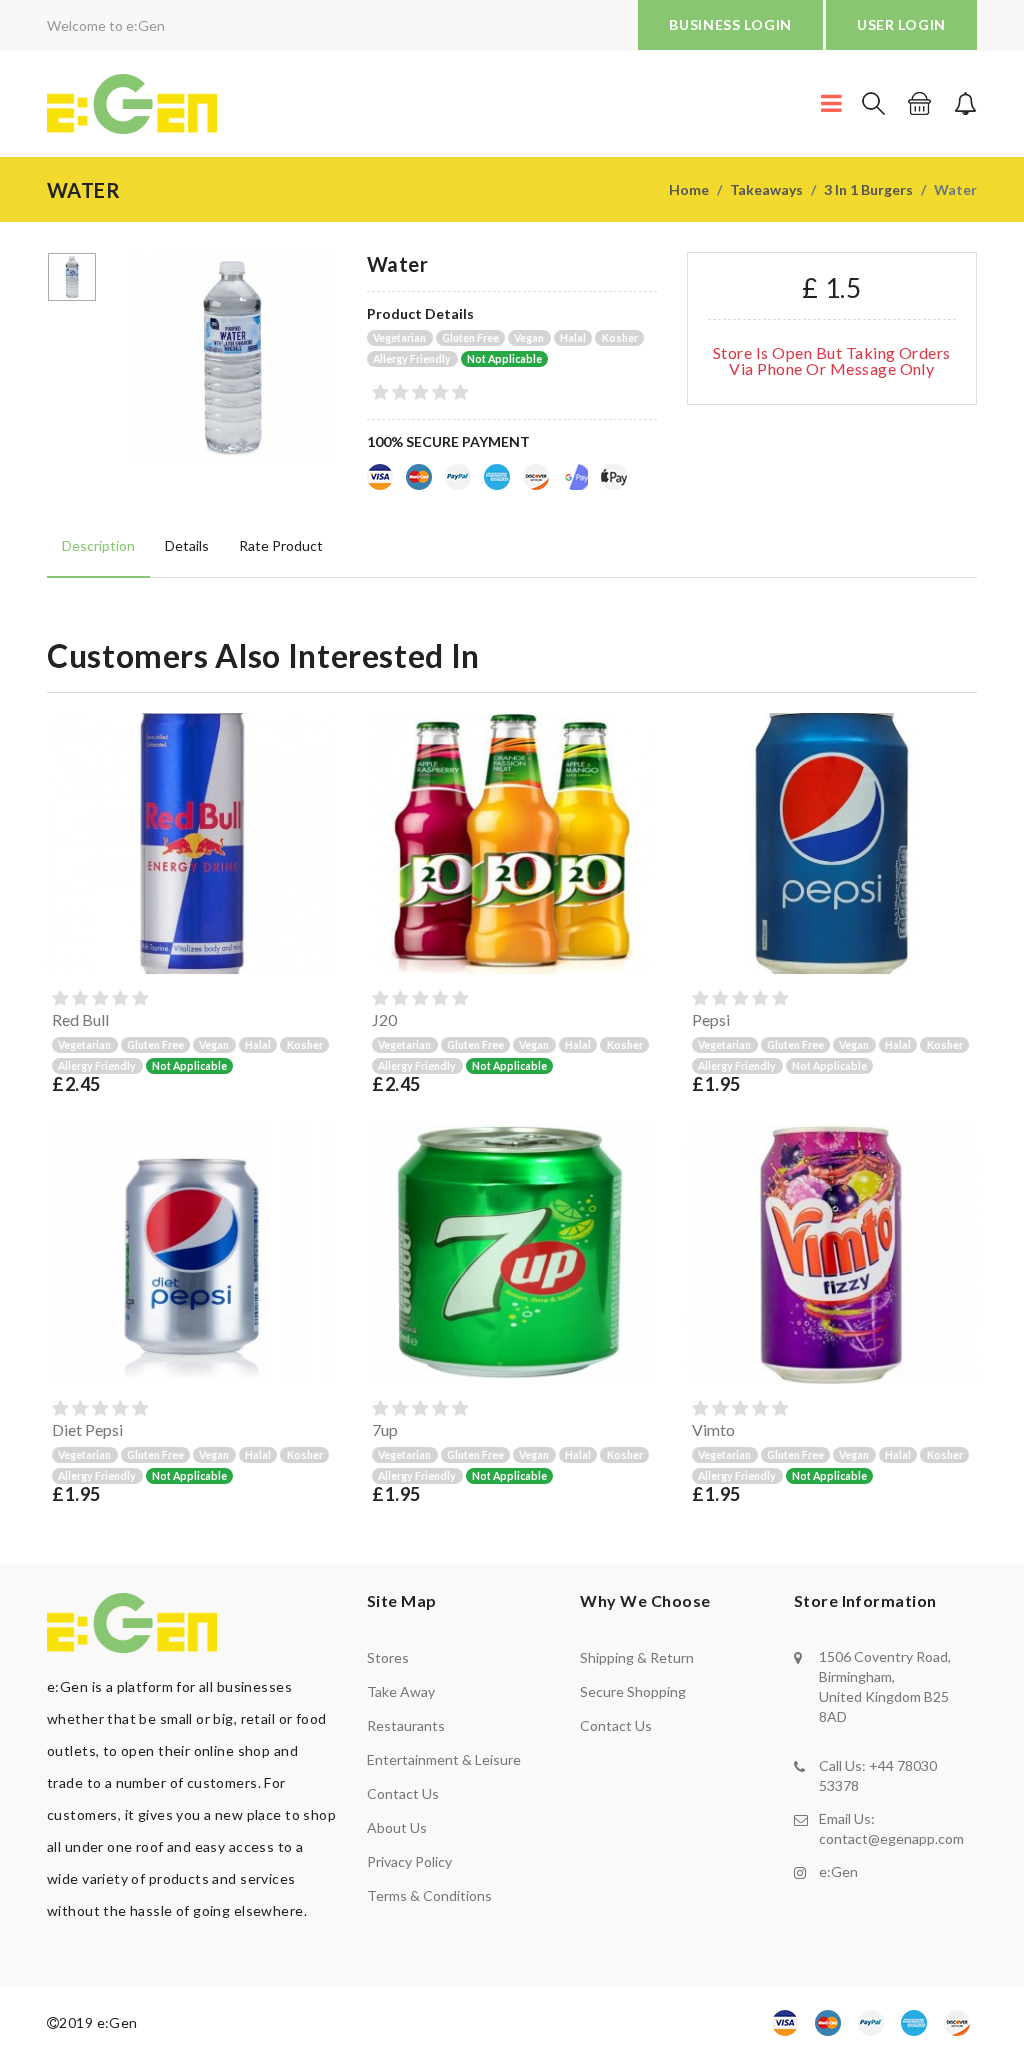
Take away (401, 1691)
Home (689, 189)
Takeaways (766, 189)
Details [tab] (187, 545)
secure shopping (633, 1691)
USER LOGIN (901, 24)
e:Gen (838, 1871)
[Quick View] (318, 917)
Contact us (403, 1793)
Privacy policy (409, 1861)
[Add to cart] (318, 879)
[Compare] (318, 955)
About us (397, 1827)
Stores (388, 1657)
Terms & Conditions (429, 1895)
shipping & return (637, 1657)
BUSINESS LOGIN (730, 24)
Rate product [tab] (281, 545)
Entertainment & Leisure (444, 1759)
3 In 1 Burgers (868, 189)
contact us (616, 1725)
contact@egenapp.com (891, 1838)
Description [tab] (98, 545)
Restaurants (406, 1725)
